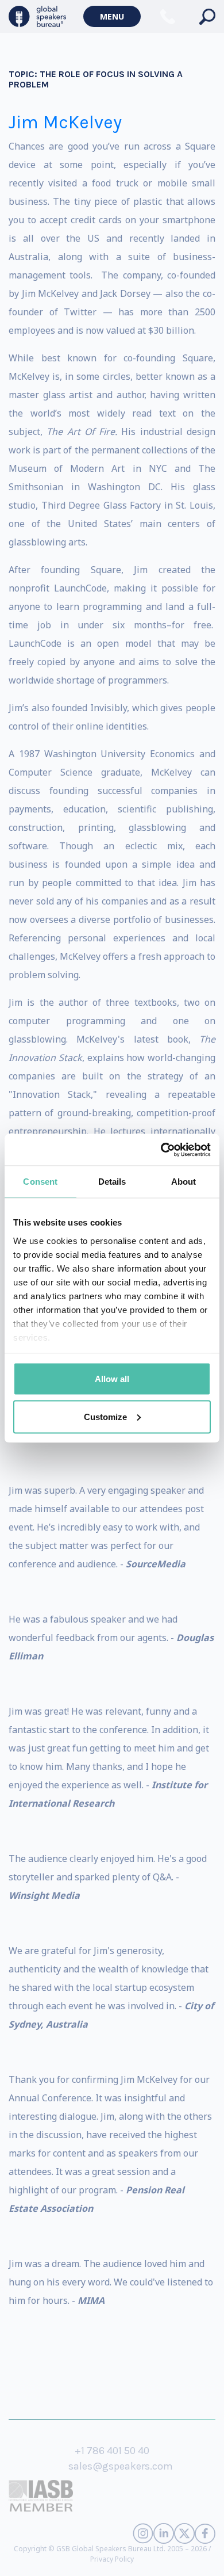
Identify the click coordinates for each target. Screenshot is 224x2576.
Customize (105, 1416)
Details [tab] (112, 1182)
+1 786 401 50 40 (112, 2451)
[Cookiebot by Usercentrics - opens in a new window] (161, 1150)
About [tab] (184, 1182)
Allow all (112, 1379)
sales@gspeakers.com (121, 2466)
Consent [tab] (40, 1182)
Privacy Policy (112, 2559)
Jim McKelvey (65, 122)
